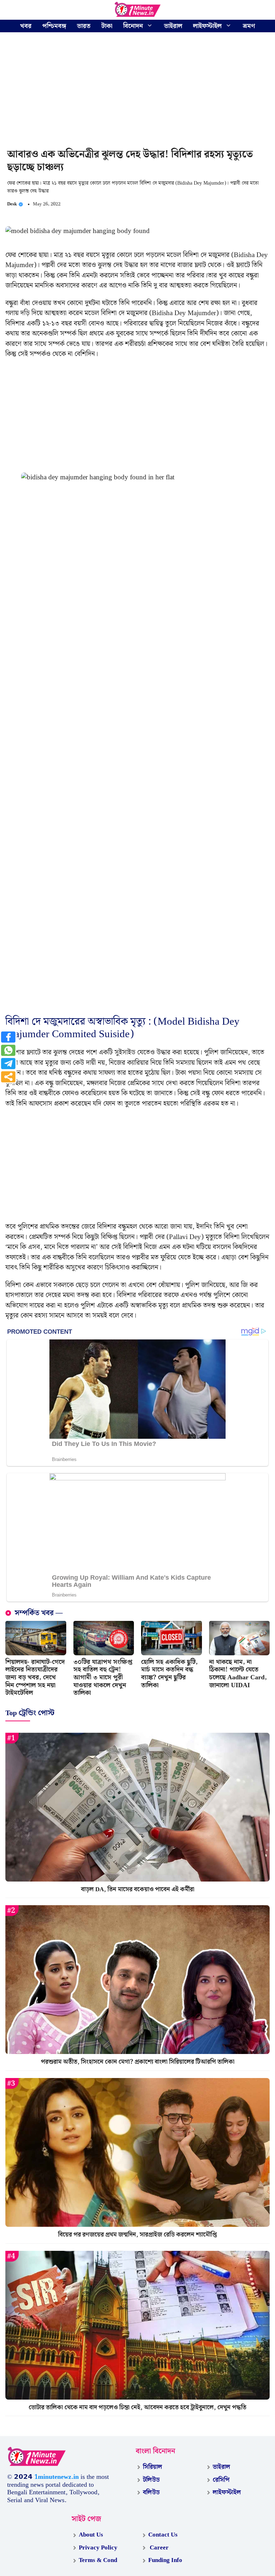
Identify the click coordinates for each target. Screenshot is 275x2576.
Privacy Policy (98, 2548)
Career (158, 2548)
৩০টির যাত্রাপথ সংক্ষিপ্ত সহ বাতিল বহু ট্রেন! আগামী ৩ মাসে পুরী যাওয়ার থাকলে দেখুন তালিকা (103, 1677)
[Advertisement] (137, 91)
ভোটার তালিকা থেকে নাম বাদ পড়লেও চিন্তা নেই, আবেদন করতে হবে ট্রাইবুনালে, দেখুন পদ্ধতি (137, 2407)
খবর (26, 26)
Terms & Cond (98, 2560)
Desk (12, 204)
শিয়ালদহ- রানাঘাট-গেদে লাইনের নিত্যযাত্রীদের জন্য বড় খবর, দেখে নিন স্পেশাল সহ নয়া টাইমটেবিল (35, 1677)
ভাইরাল (173, 26)
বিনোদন (133, 26)
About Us (91, 2535)
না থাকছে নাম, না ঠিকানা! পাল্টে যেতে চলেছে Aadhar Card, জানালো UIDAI (238, 1674)
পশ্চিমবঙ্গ (54, 26)
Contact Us (163, 2535)
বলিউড (151, 2492)
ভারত (84, 26)
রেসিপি (221, 2480)
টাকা (107, 26)
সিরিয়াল (153, 2467)
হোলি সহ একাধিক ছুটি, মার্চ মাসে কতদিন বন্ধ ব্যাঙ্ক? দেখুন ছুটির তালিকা (169, 1674)
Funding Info (165, 2560)
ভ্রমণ (249, 26)
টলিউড (151, 2480)
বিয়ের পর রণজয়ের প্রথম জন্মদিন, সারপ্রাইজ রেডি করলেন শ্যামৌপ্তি (137, 2235)
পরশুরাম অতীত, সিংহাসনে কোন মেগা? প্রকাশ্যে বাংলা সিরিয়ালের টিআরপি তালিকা (138, 2062)
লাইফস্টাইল (207, 26)
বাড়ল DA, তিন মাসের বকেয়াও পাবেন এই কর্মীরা (138, 1889)
